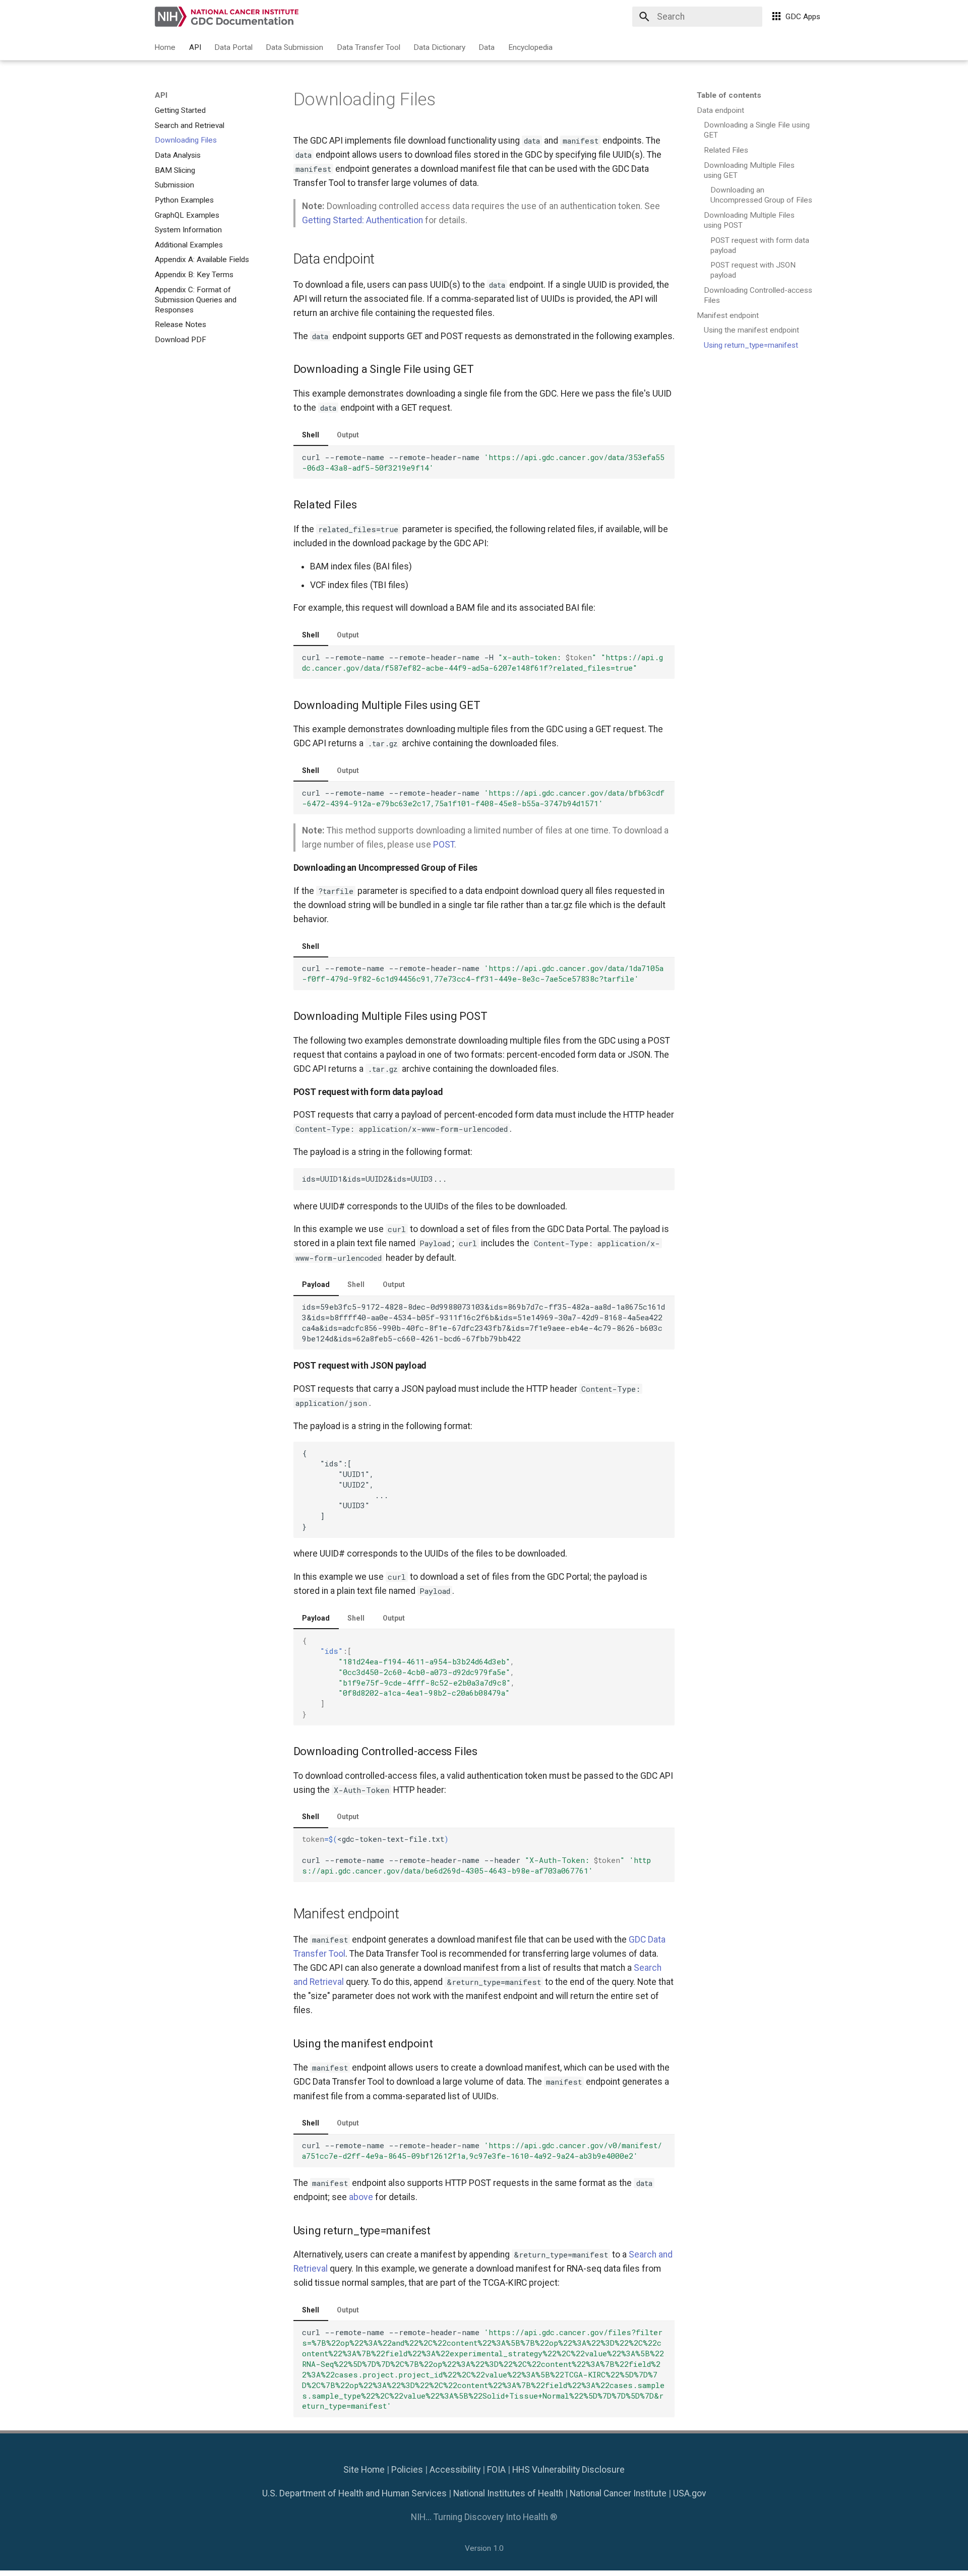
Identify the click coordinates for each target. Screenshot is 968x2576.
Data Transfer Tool (369, 47)
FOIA (496, 2470)
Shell (311, 435)
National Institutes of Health (508, 2493)
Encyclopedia (530, 47)
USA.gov (690, 2493)
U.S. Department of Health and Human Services (354, 2493)
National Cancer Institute (618, 2493)
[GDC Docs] (228, 16)
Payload (316, 1284)
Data (487, 47)
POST (444, 845)
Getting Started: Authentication (362, 220)
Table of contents (729, 95)
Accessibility (455, 2470)
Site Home (364, 2470)
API (195, 47)
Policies (407, 2470)
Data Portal (233, 47)
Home (165, 47)
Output (348, 435)
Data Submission (295, 47)
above (361, 2197)
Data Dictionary (439, 47)
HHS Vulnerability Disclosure (568, 2470)
